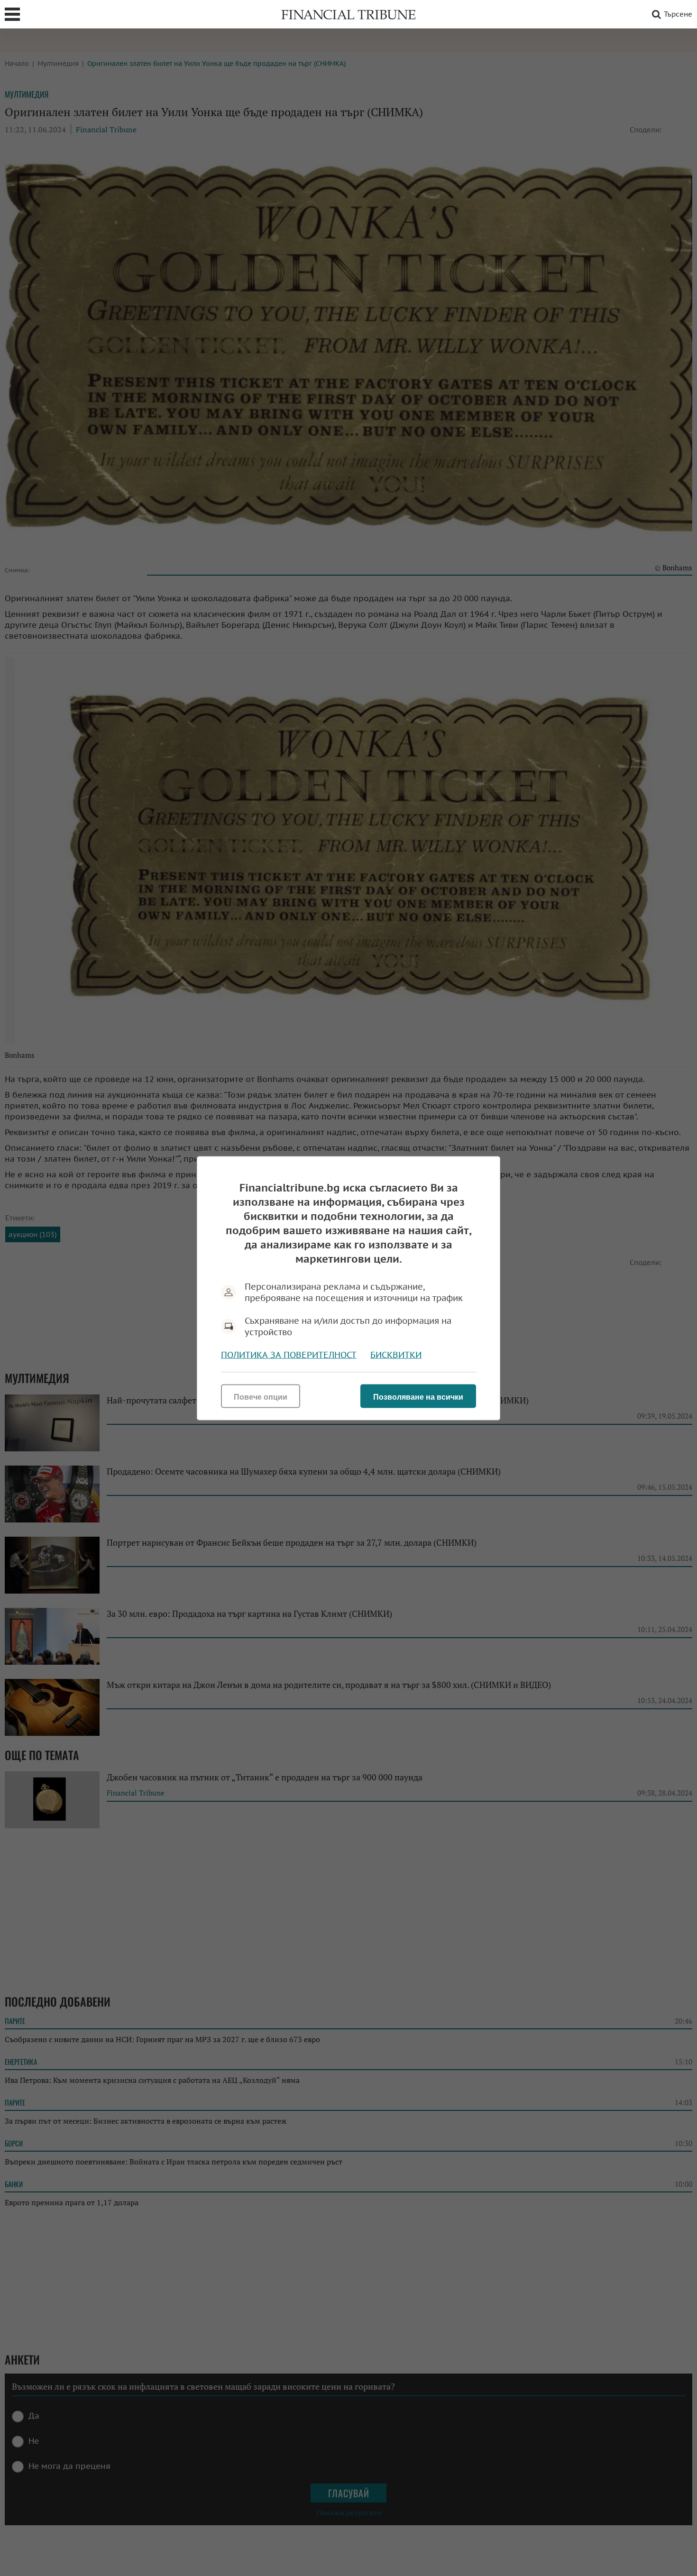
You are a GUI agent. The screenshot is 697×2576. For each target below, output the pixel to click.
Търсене (678, 14)
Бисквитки (396, 1354)
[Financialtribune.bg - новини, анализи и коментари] (348, 14)
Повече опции (261, 1397)
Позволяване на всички (418, 1397)
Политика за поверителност (289, 1354)
